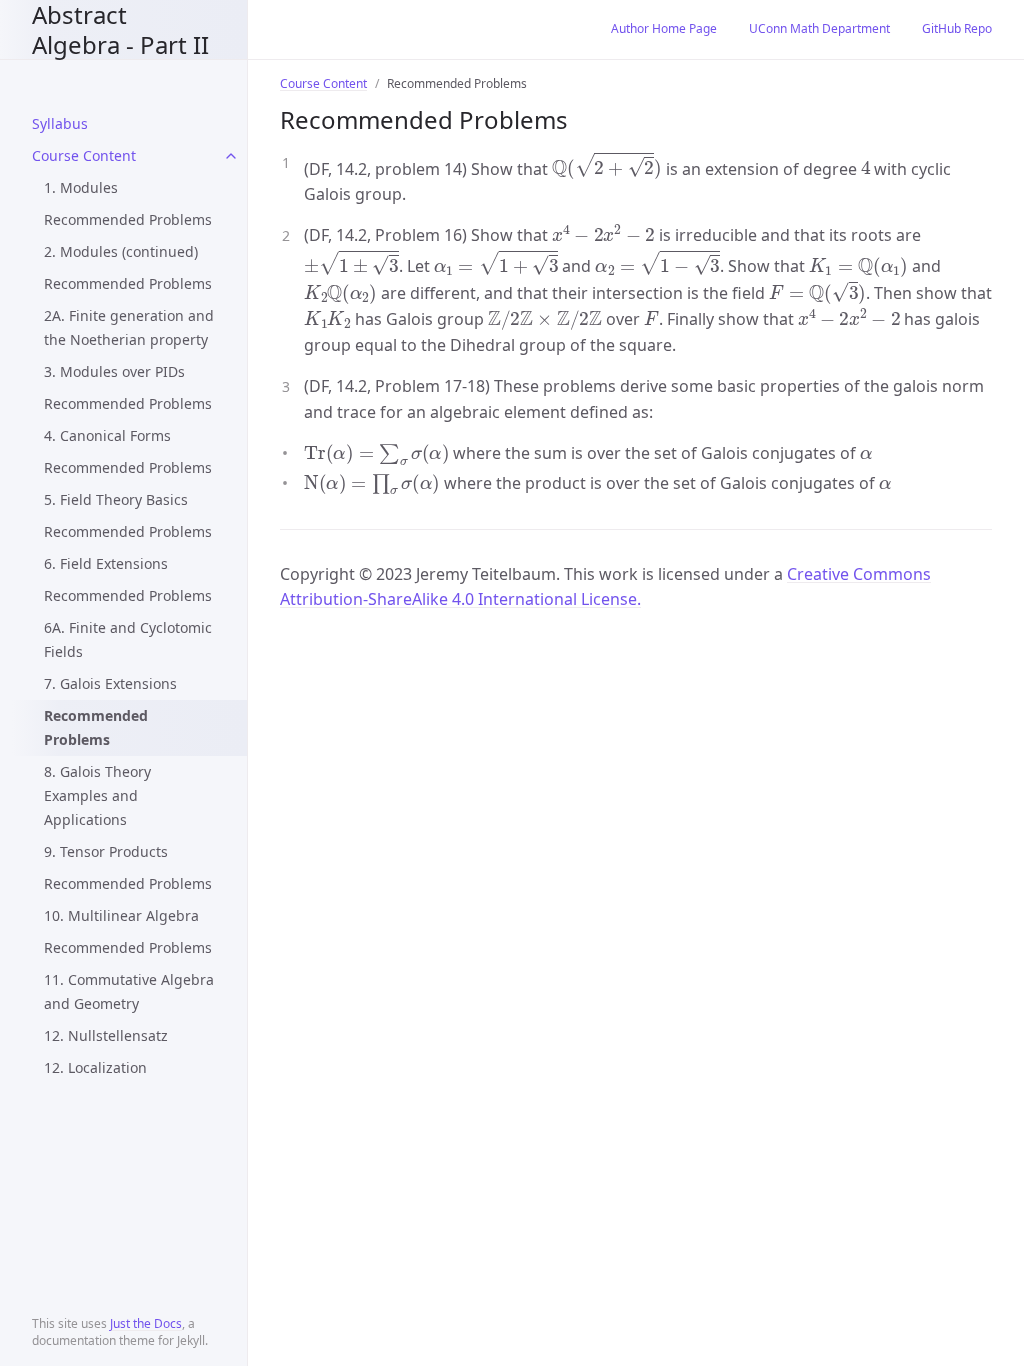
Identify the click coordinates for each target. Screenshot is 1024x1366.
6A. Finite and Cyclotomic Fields (128, 639)
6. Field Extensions (106, 563)
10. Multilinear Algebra (121, 915)
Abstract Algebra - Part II (120, 29)
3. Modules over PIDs (114, 371)
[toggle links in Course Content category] (231, 156)
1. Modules (81, 187)
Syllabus (60, 123)
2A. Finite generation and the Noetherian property (129, 327)
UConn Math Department (819, 28)
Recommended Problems (128, 219)
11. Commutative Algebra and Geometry (129, 991)
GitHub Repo (957, 28)
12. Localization (95, 1067)
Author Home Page (664, 28)
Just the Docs (146, 1323)
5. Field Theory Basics (116, 499)
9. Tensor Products (106, 851)
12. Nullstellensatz (106, 1035)
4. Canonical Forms (107, 435)
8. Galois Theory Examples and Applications (97, 795)
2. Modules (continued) (121, 251)
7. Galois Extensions (110, 683)
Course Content (84, 155)
